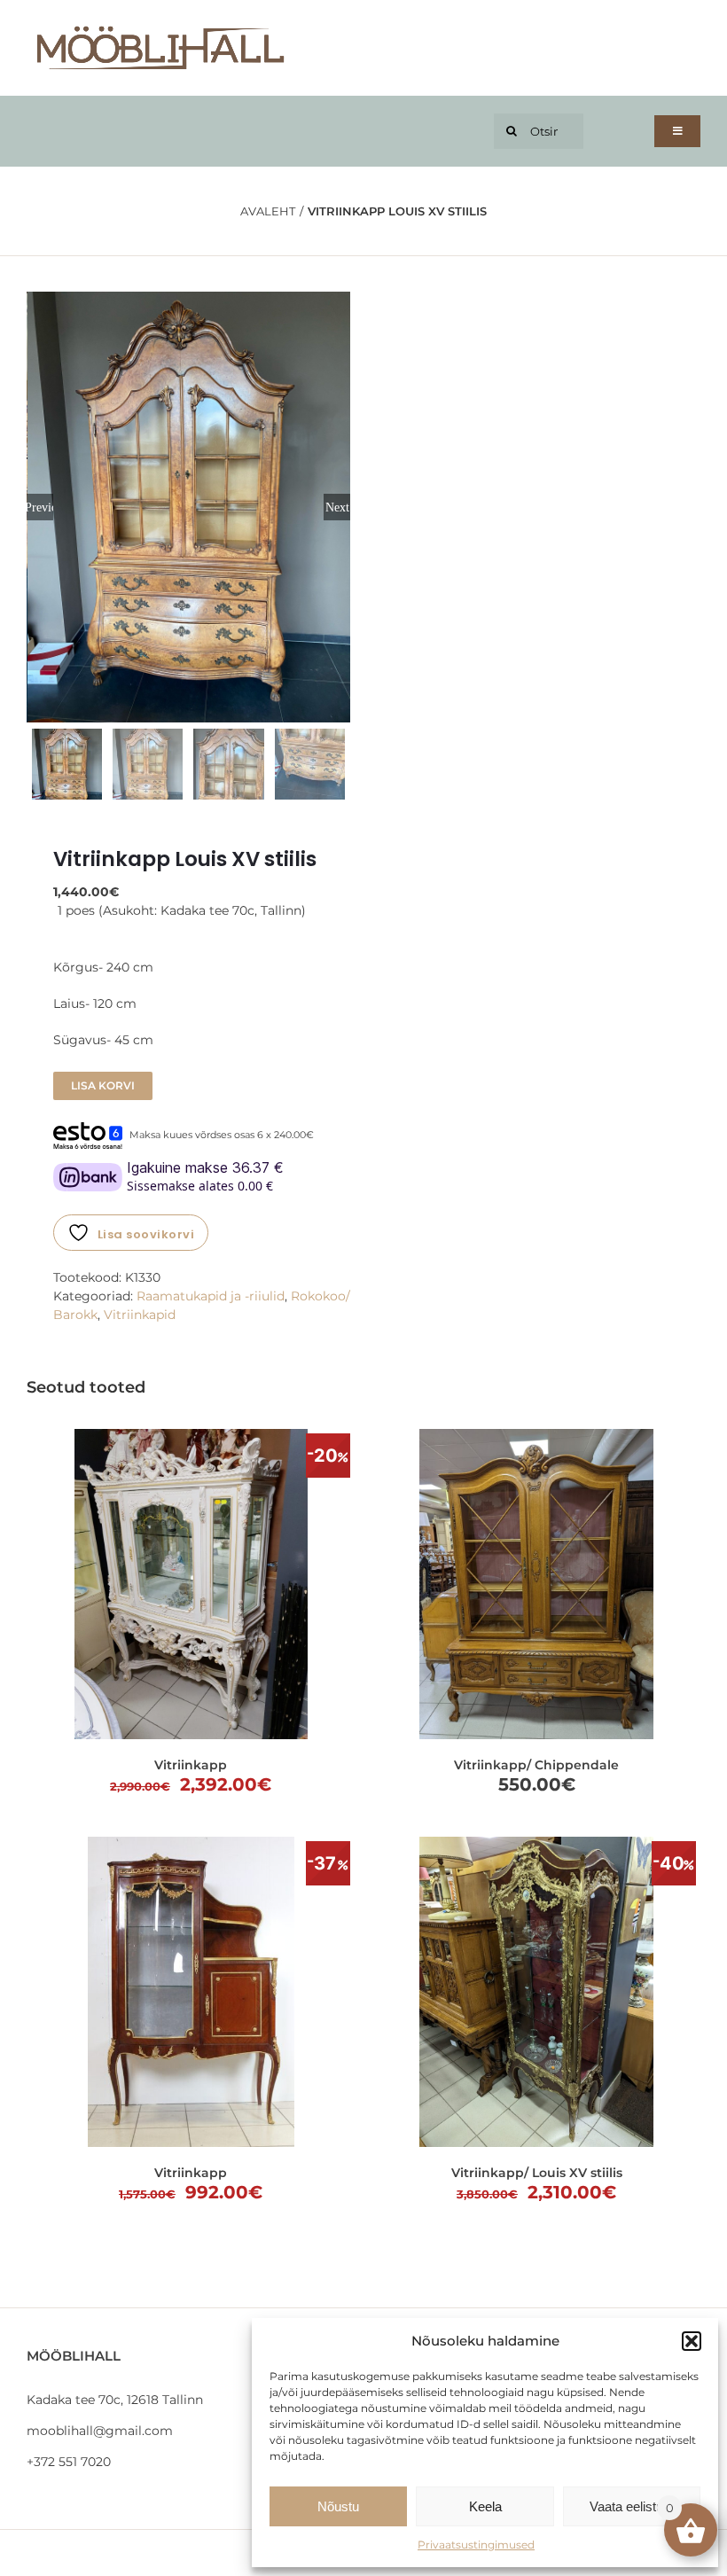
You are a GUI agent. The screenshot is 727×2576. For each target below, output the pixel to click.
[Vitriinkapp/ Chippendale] (536, 1584)
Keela (485, 2506)
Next (337, 507)
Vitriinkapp (191, 1765)
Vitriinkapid (140, 1315)
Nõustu (338, 2506)
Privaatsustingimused (476, 2545)
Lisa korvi (103, 1085)
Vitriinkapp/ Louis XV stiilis (537, 2173)
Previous (40, 507)
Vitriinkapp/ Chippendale (536, 1765)
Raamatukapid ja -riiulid (211, 1296)
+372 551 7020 (69, 2462)
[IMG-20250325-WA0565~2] (189, 507)
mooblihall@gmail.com (100, 2431)
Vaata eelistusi (631, 2506)
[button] (692, 2341)
